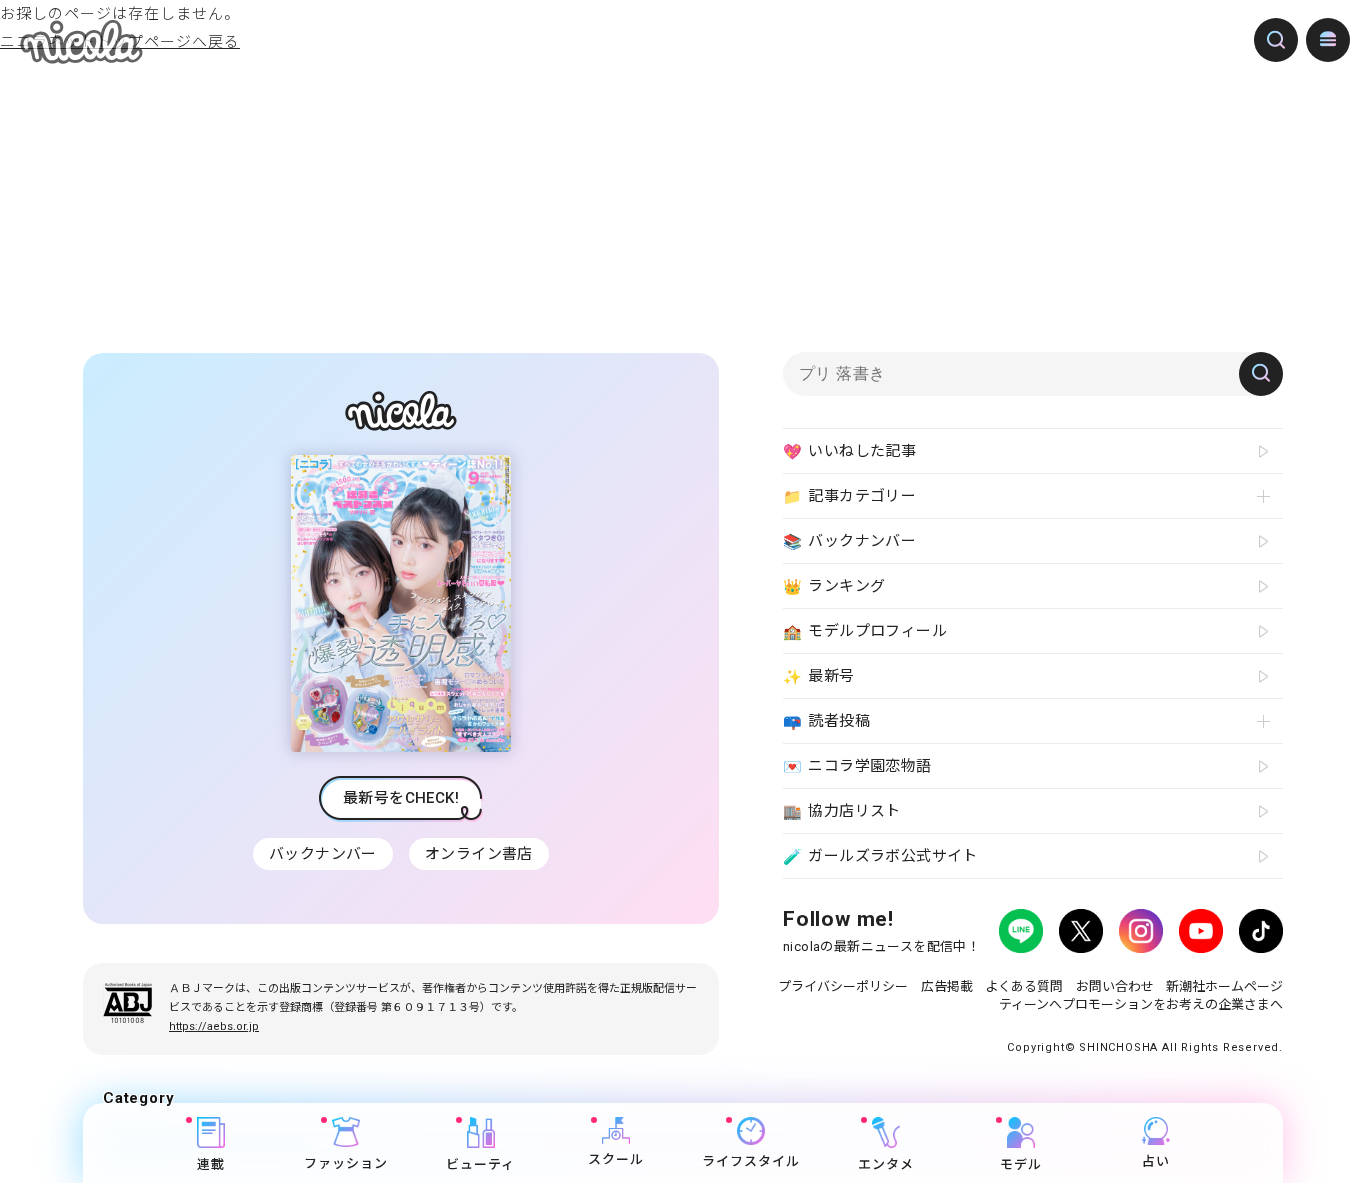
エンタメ (886, 1164)
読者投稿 (826, 721)
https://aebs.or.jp (214, 1026)
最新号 (819, 676)
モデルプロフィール (865, 631)
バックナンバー (323, 854)
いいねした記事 (849, 451)
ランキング (834, 586)
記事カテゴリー (849, 496)
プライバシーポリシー (843, 986)
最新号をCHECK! (401, 798)
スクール (616, 1160)
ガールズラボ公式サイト (880, 856)
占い (1156, 1161)
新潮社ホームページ (1224, 986)
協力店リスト (842, 811)
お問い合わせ (1115, 986)
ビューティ (480, 1164)
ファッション (346, 1163)
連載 (211, 1164)
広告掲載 (947, 986)
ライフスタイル (751, 1161)
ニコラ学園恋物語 (857, 766)
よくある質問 (1024, 986)
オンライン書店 (479, 854)
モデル (1021, 1164)
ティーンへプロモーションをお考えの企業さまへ (1141, 1004)
